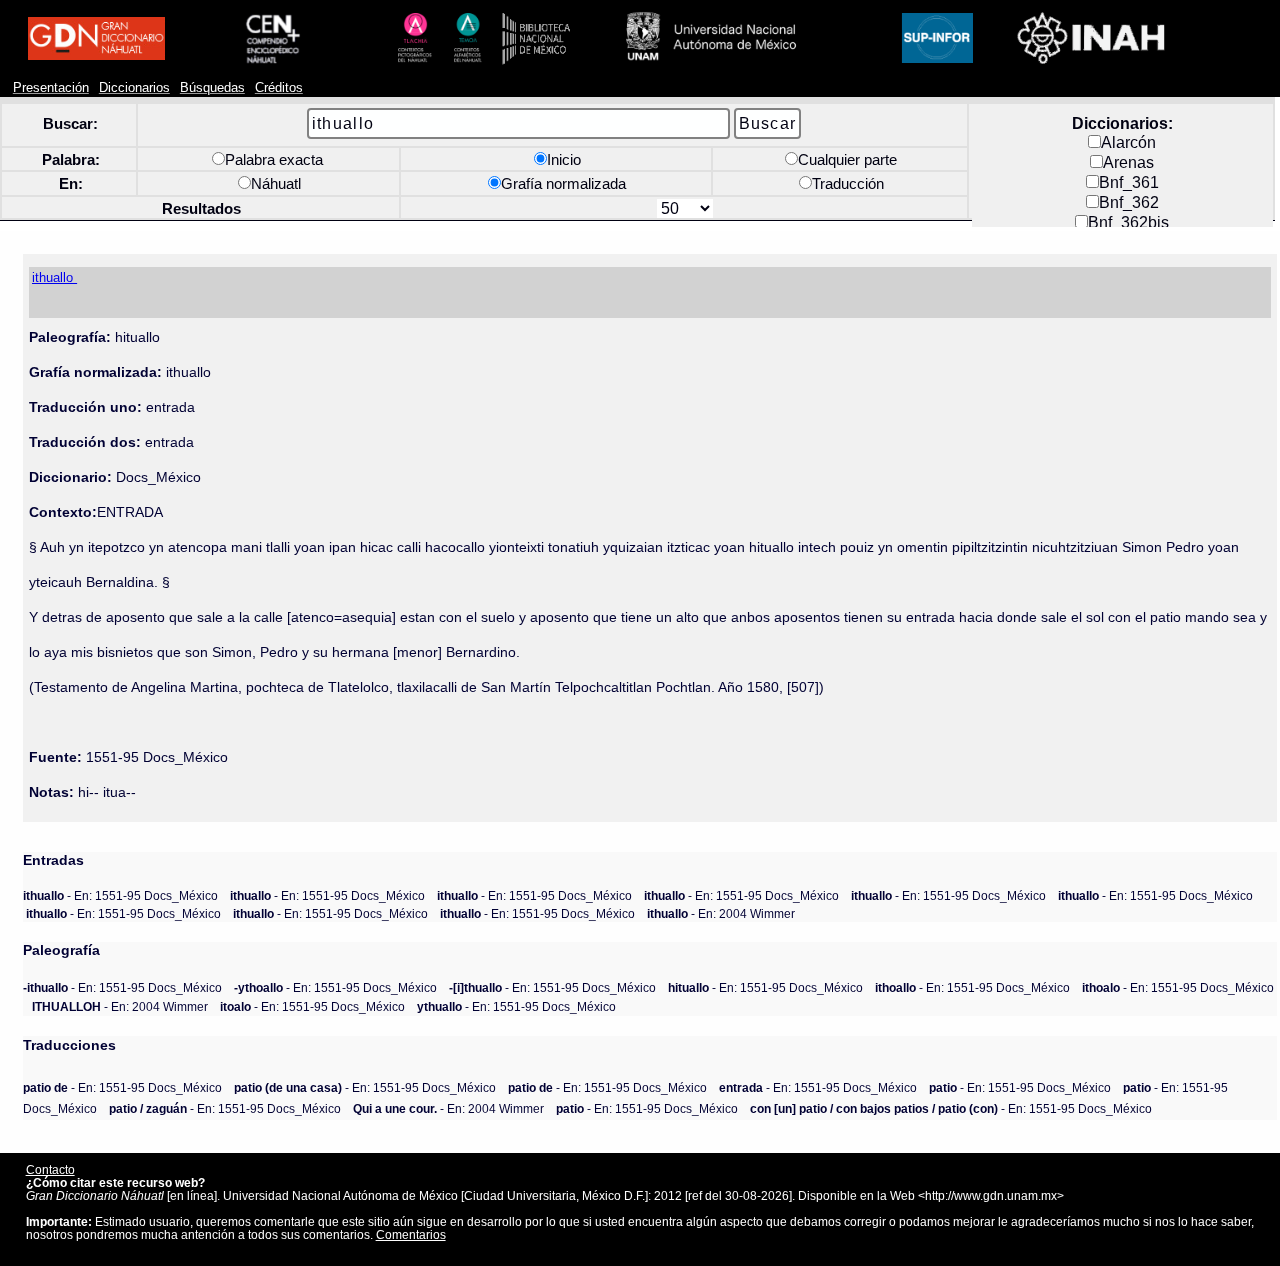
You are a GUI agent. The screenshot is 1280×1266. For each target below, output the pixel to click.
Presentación (51, 88)
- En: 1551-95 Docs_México (120, 895)
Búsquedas (212, 88)
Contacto (50, 1169)
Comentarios (411, 1234)
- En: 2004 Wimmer (721, 913)
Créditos (279, 88)
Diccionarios (134, 88)
